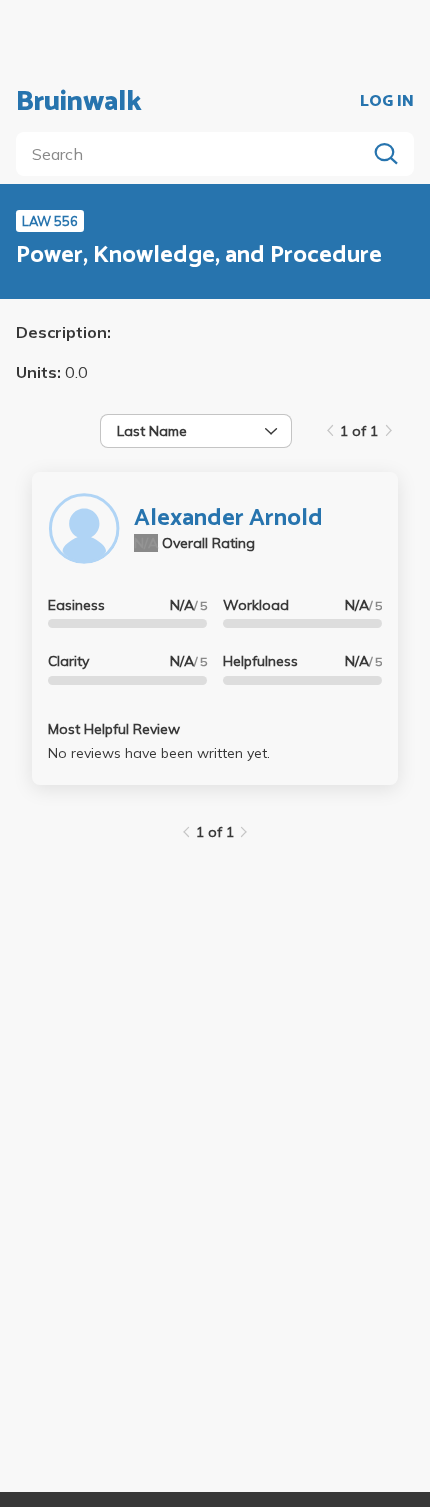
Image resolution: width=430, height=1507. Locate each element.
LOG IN (387, 102)
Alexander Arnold (228, 518)
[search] (195, 154)
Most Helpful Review (114, 729)
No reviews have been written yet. (159, 753)
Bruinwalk (79, 102)
